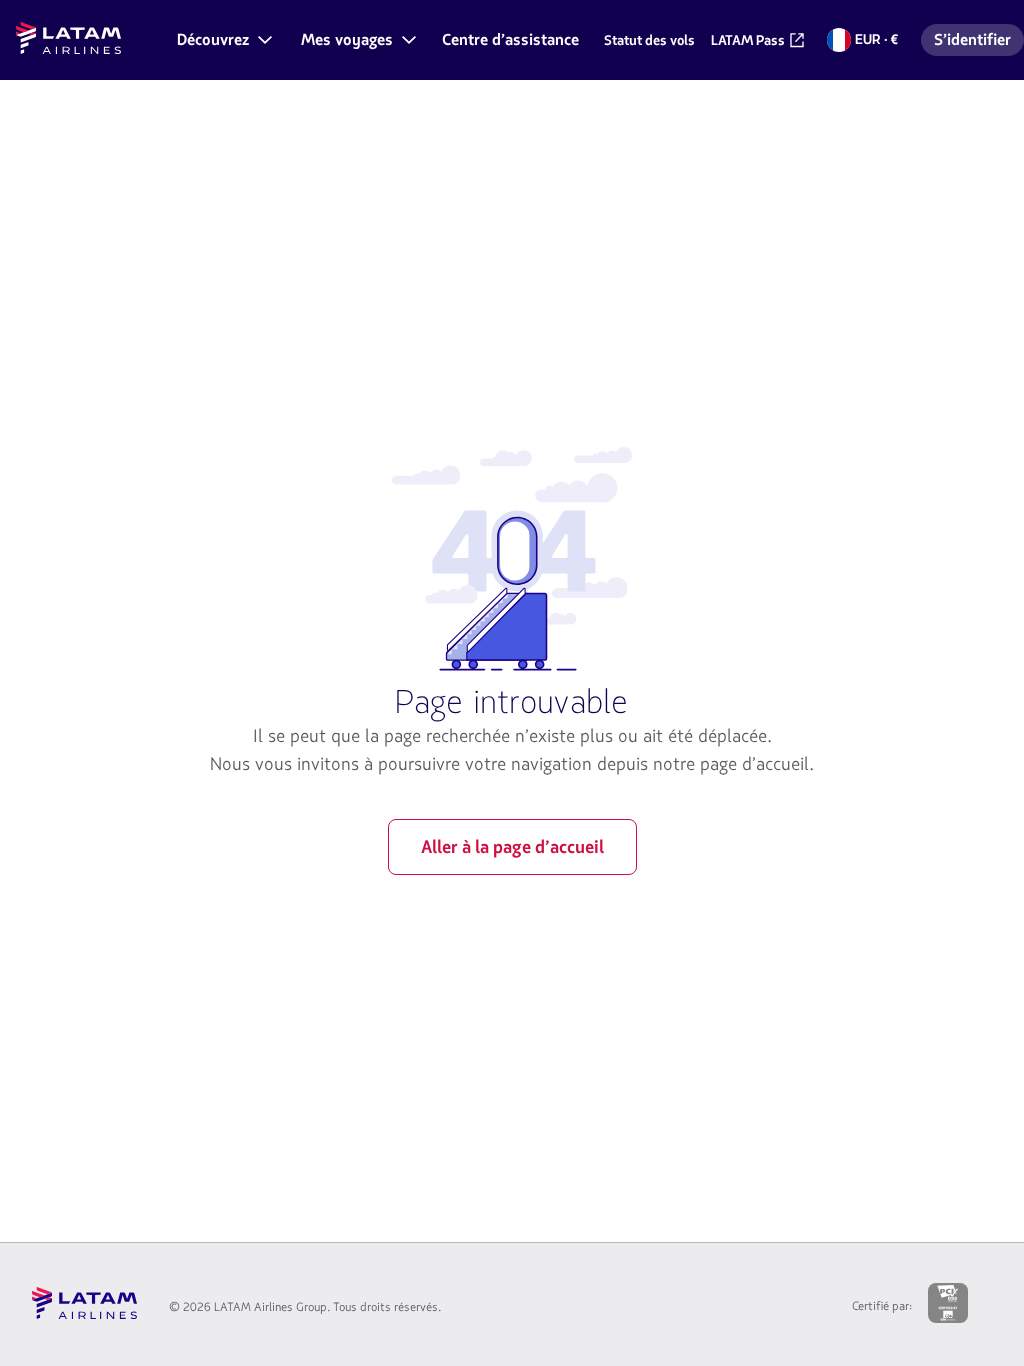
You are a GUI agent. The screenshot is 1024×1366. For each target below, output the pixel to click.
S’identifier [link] (978, 42)
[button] (223, 40)
